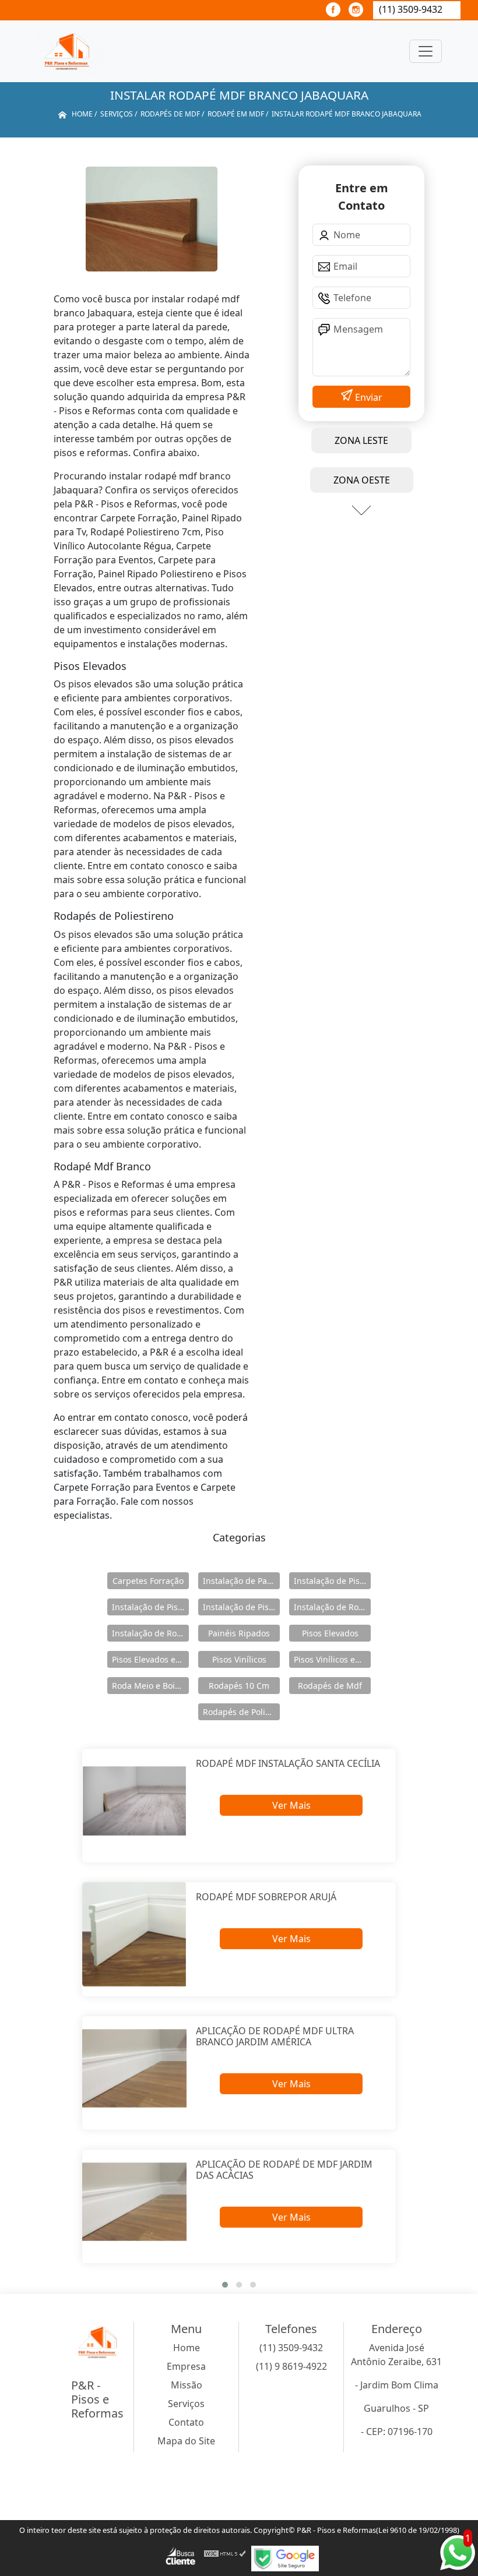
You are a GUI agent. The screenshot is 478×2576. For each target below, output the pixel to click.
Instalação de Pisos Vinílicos (241, 1607)
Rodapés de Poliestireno (241, 1712)
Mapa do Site (186, 2441)
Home (187, 2348)
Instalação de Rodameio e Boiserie (332, 1607)
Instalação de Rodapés (150, 1633)
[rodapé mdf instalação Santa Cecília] (134, 1801)
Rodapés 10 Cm (239, 1686)
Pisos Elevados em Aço (150, 1659)
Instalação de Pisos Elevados (332, 1581)
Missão (187, 2385)
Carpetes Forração (148, 1581)
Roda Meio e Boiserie (150, 1686)
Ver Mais (291, 1805)
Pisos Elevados (330, 1633)
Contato (186, 2422)
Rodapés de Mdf (330, 1686)
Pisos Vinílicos (239, 1659)
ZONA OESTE (362, 480)
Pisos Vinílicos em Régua (332, 1659)
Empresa (186, 2366)
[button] (225, 2285)
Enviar (368, 397)
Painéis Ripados (239, 1633)
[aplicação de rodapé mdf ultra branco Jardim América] (134, 2068)
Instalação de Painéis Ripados (241, 1581)
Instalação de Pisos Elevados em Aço (150, 1607)
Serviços (186, 2404)
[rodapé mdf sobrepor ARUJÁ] (134, 1934)
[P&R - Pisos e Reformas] (70, 51)
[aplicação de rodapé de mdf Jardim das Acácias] (134, 2202)
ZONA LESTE (361, 440)
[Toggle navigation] (426, 51)
